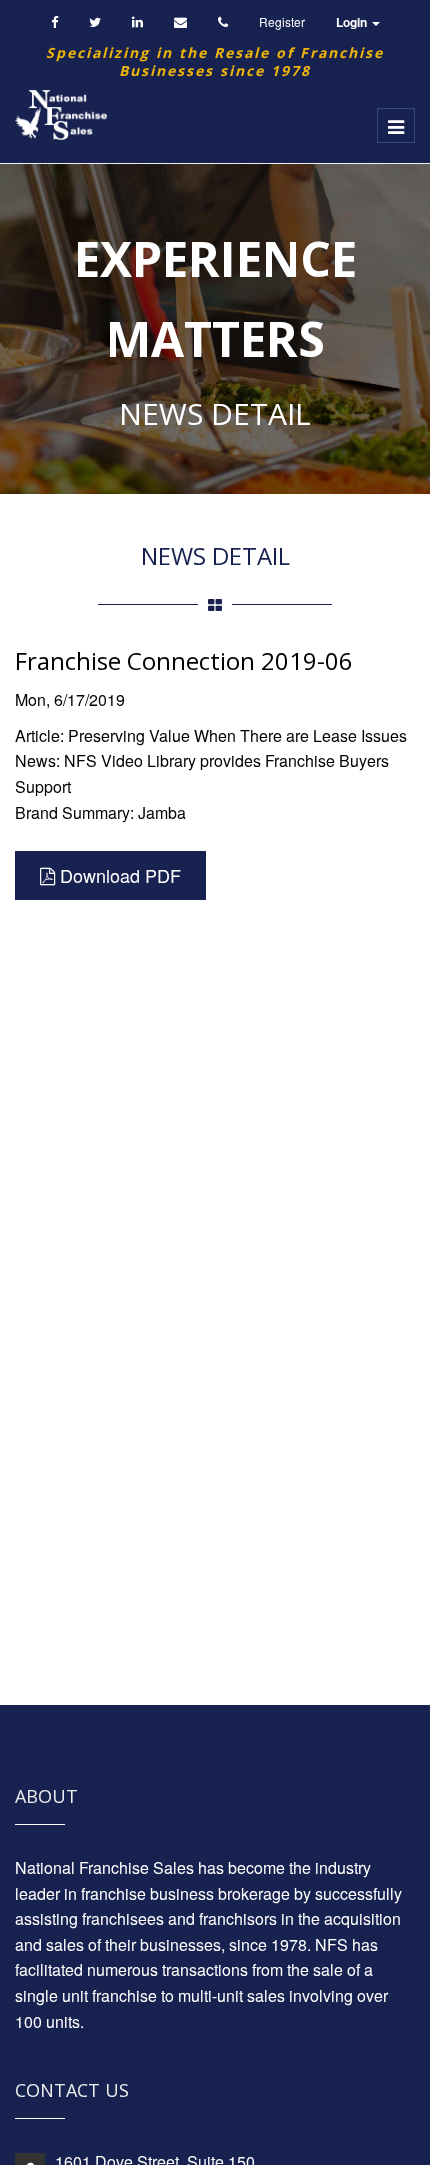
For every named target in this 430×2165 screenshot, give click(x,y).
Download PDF (118, 875)
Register (282, 21)
